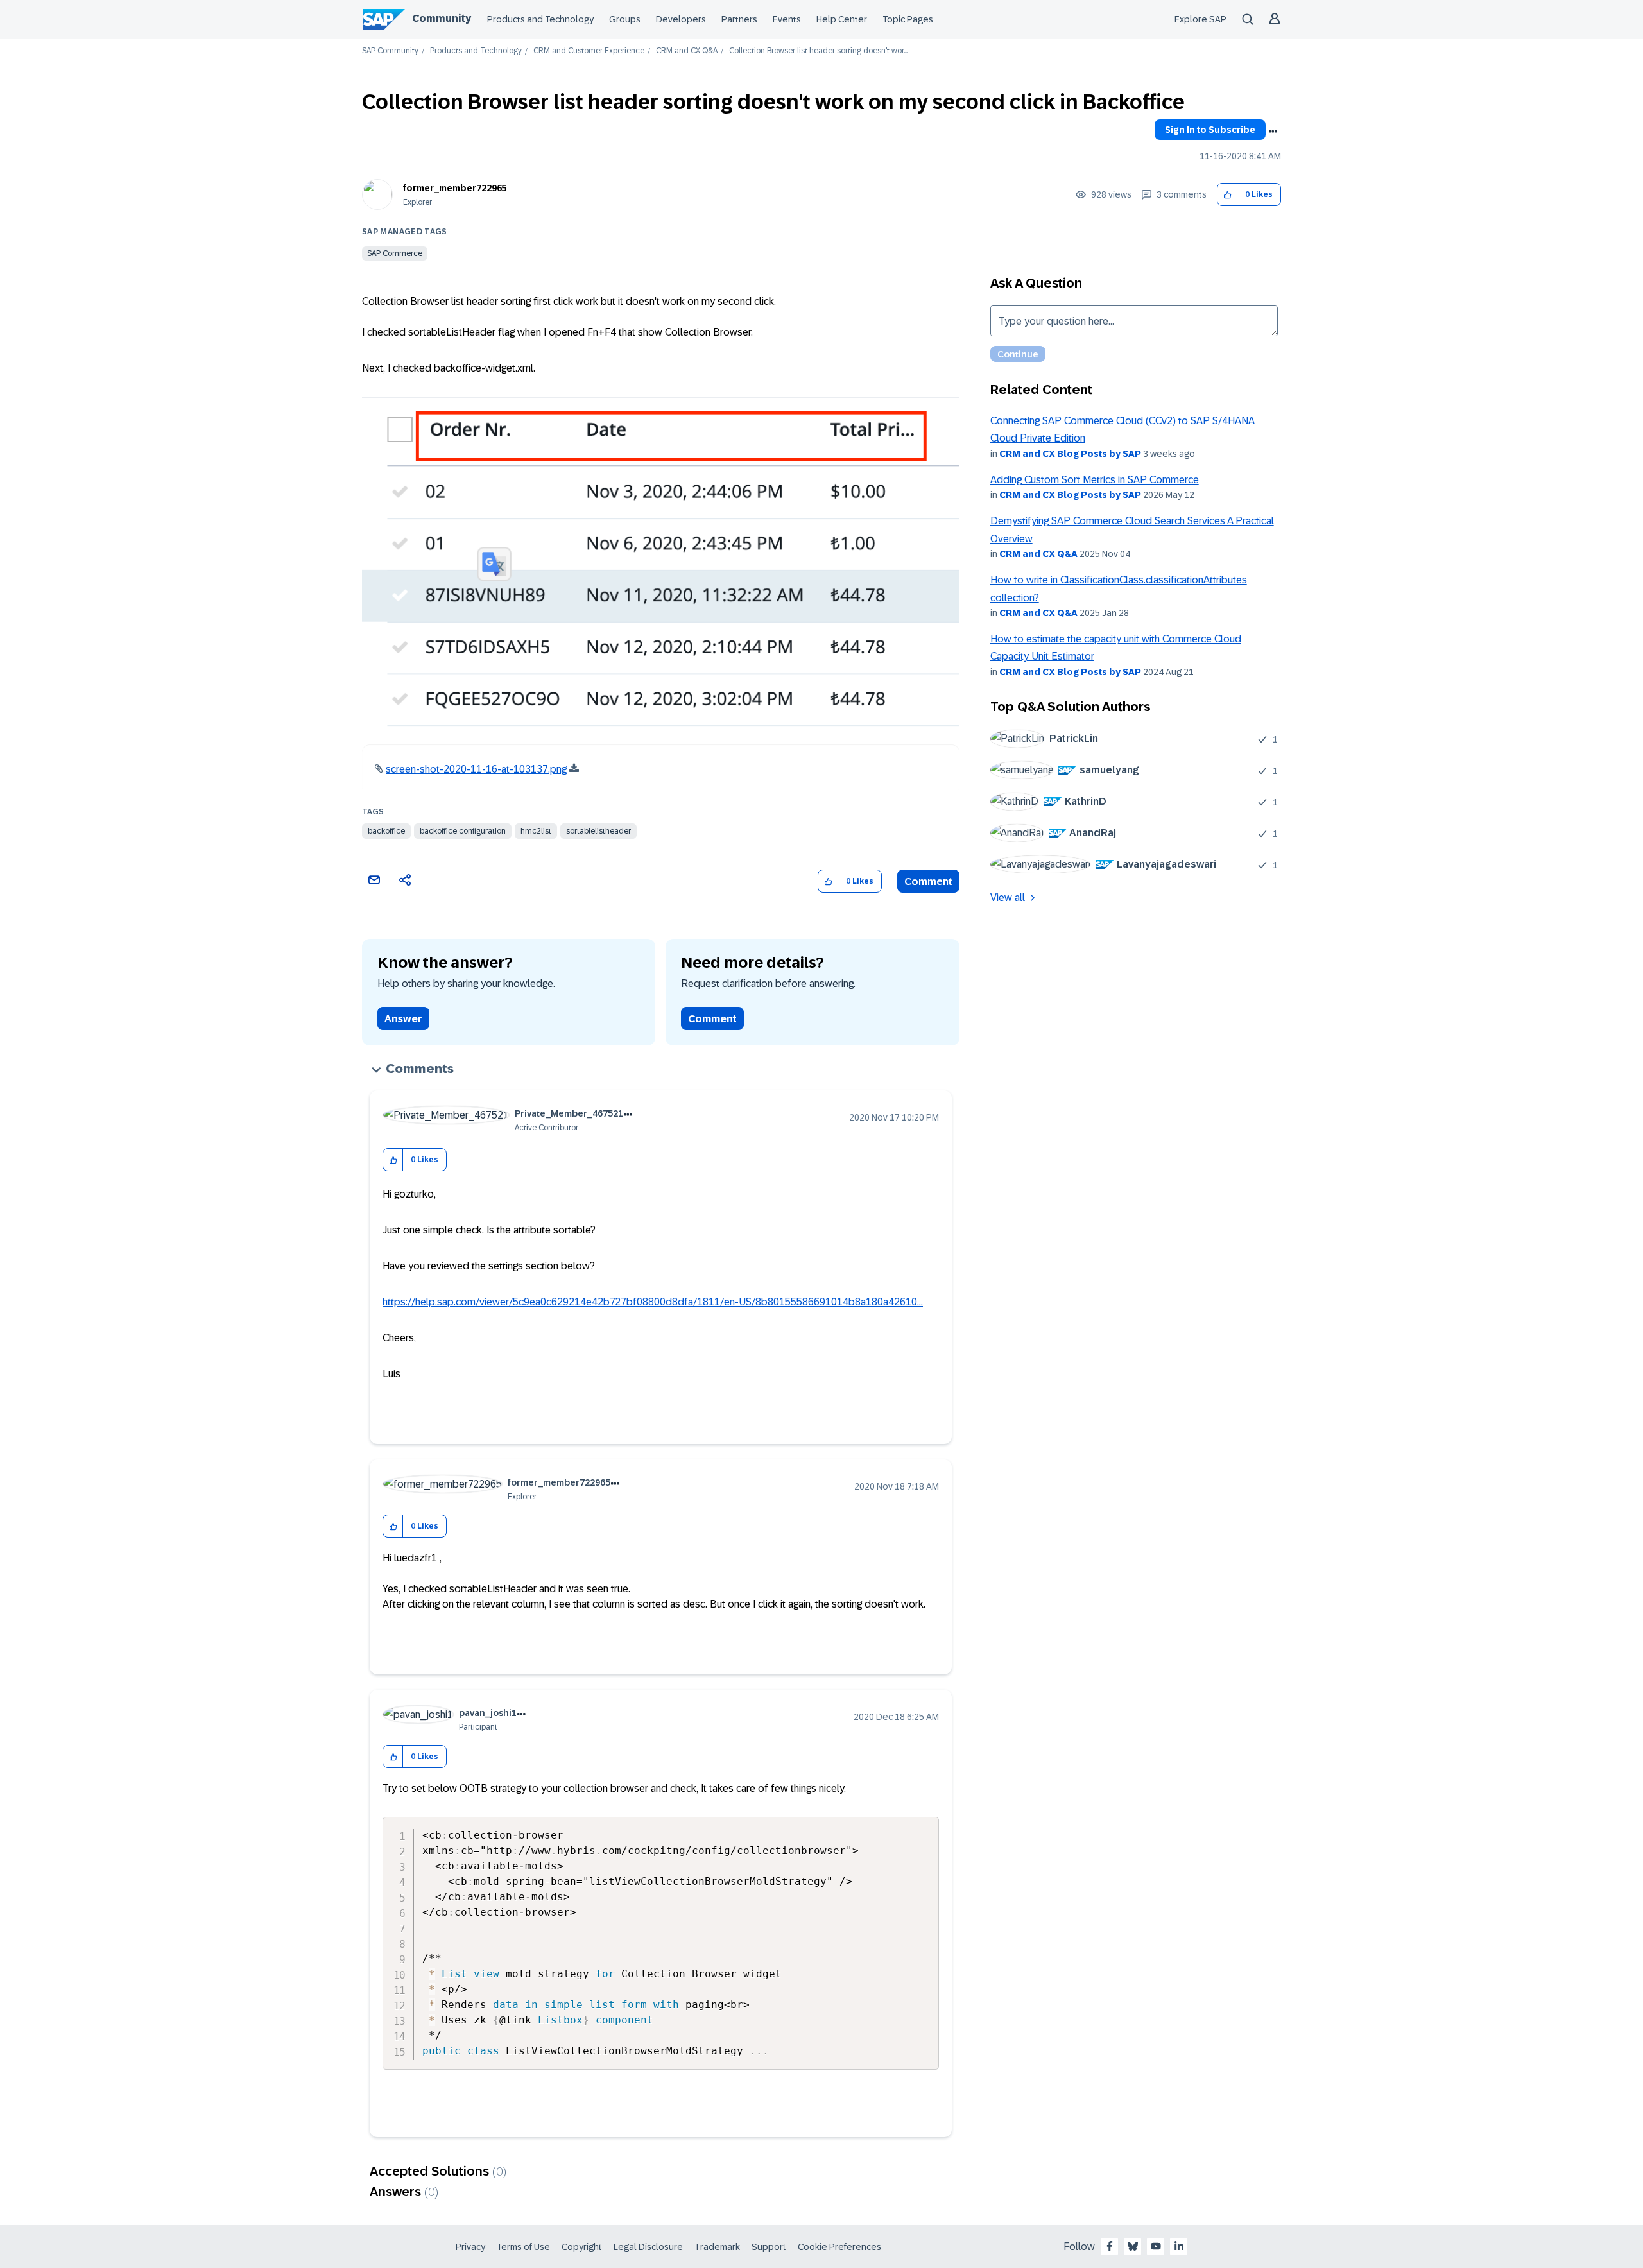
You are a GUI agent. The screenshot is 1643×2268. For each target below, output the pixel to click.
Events (787, 19)
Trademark (717, 2247)
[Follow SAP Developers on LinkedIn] (1179, 2246)
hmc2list (536, 831)
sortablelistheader (598, 831)
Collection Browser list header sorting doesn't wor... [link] (818, 51)
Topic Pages (908, 19)
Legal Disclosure (648, 2247)
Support (769, 2247)
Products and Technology (540, 19)
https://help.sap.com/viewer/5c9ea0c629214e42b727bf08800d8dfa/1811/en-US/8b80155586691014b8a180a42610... (653, 1302)
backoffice (386, 831)
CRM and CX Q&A (687, 51)
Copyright (582, 2247)
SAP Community (390, 51)
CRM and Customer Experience (589, 51)
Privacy (470, 2247)
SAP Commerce (395, 253)
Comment (928, 881)
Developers (681, 19)
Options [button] (1273, 132)
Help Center (842, 19)
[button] (1227, 195)
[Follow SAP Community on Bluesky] (1133, 2246)
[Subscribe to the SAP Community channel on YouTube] (1156, 2246)
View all (1008, 898)
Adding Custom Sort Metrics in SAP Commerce (1095, 480)
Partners (739, 19)
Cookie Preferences (839, 2247)
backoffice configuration (463, 831)
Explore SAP (1200, 19)
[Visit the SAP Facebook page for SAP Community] (1110, 2246)
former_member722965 (455, 188)
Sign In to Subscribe (1210, 130)
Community (442, 18)
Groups (625, 19)
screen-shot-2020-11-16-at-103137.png (476, 769)
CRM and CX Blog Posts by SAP (1070, 454)
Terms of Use (523, 2247)
